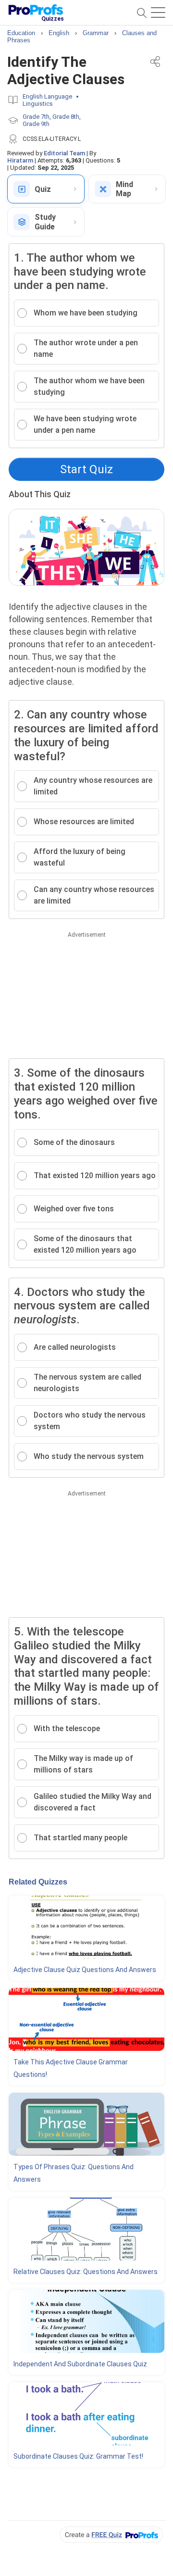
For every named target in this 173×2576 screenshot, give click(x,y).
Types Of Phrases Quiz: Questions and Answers (74, 2173)
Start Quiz (86, 469)
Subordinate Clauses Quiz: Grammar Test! (78, 2456)
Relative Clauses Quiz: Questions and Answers (86, 2272)
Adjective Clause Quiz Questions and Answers (85, 1970)
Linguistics (38, 104)
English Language (47, 96)
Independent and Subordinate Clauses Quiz (80, 2364)
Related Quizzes (38, 1882)
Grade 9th (36, 124)
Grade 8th (66, 117)
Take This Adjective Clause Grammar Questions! (71, 2068)
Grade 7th (36, 117)
